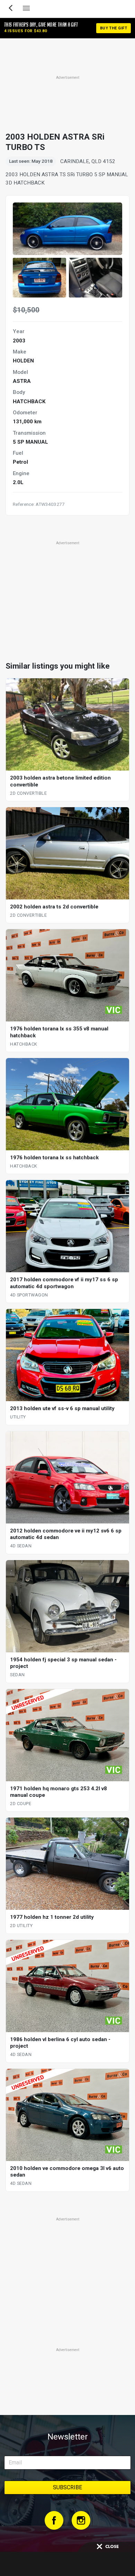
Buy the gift (114, 28)
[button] (39, 278)
